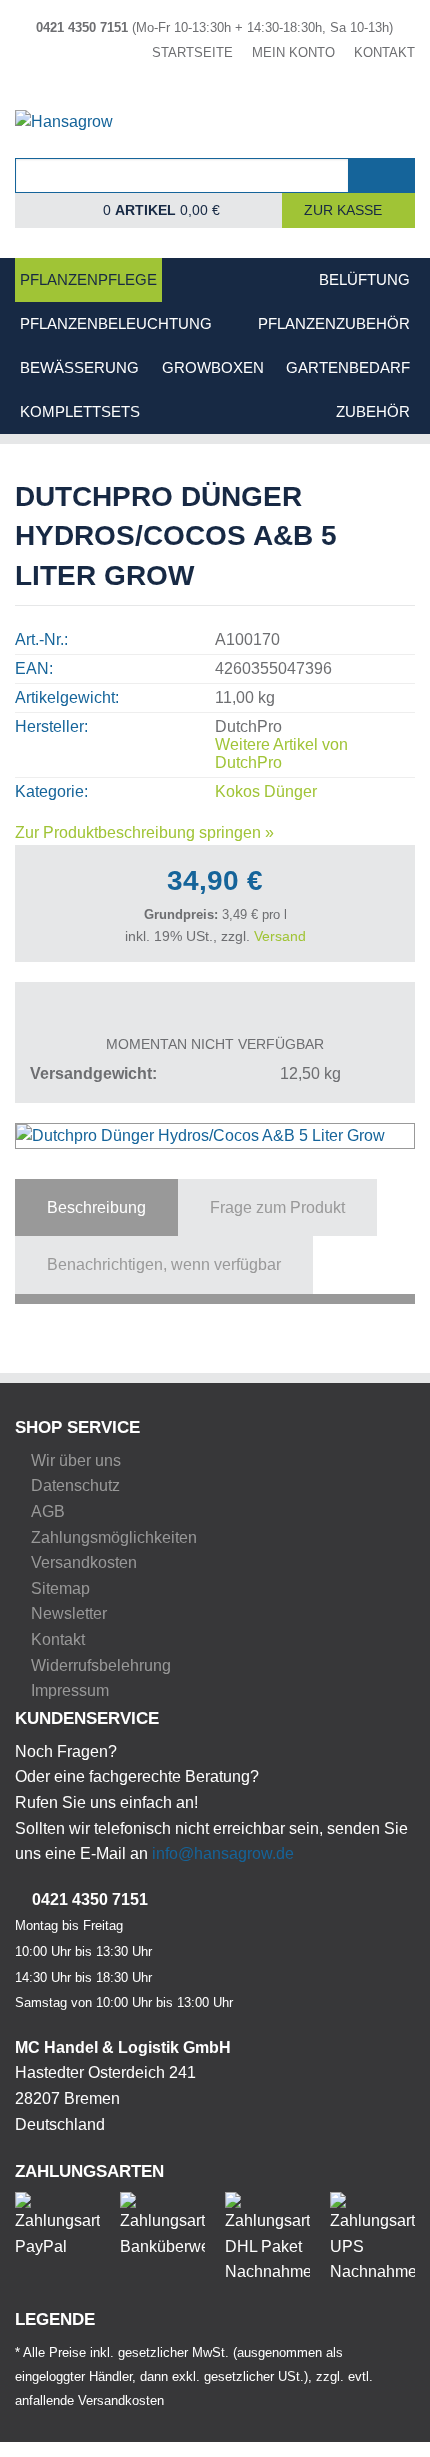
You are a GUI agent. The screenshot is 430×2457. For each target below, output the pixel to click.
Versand (280, 936)
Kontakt (58, 1639)
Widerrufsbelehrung (101, 1665)
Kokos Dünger (266, 791)
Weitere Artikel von (281, 753)
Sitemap (60, 1588)
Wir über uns (76, 1460)
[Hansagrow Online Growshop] (215, 132)
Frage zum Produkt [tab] (277, 1207)
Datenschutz (75, 1485)
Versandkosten (84, 1562)
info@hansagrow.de (223, 1853)
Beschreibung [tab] (96, 1207)
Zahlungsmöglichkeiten (114, 1537)
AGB (48, 1511)
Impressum (70, 1690)
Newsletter (69, 1613)
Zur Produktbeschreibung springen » (144, 832)
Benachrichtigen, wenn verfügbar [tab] (164, 1264)
